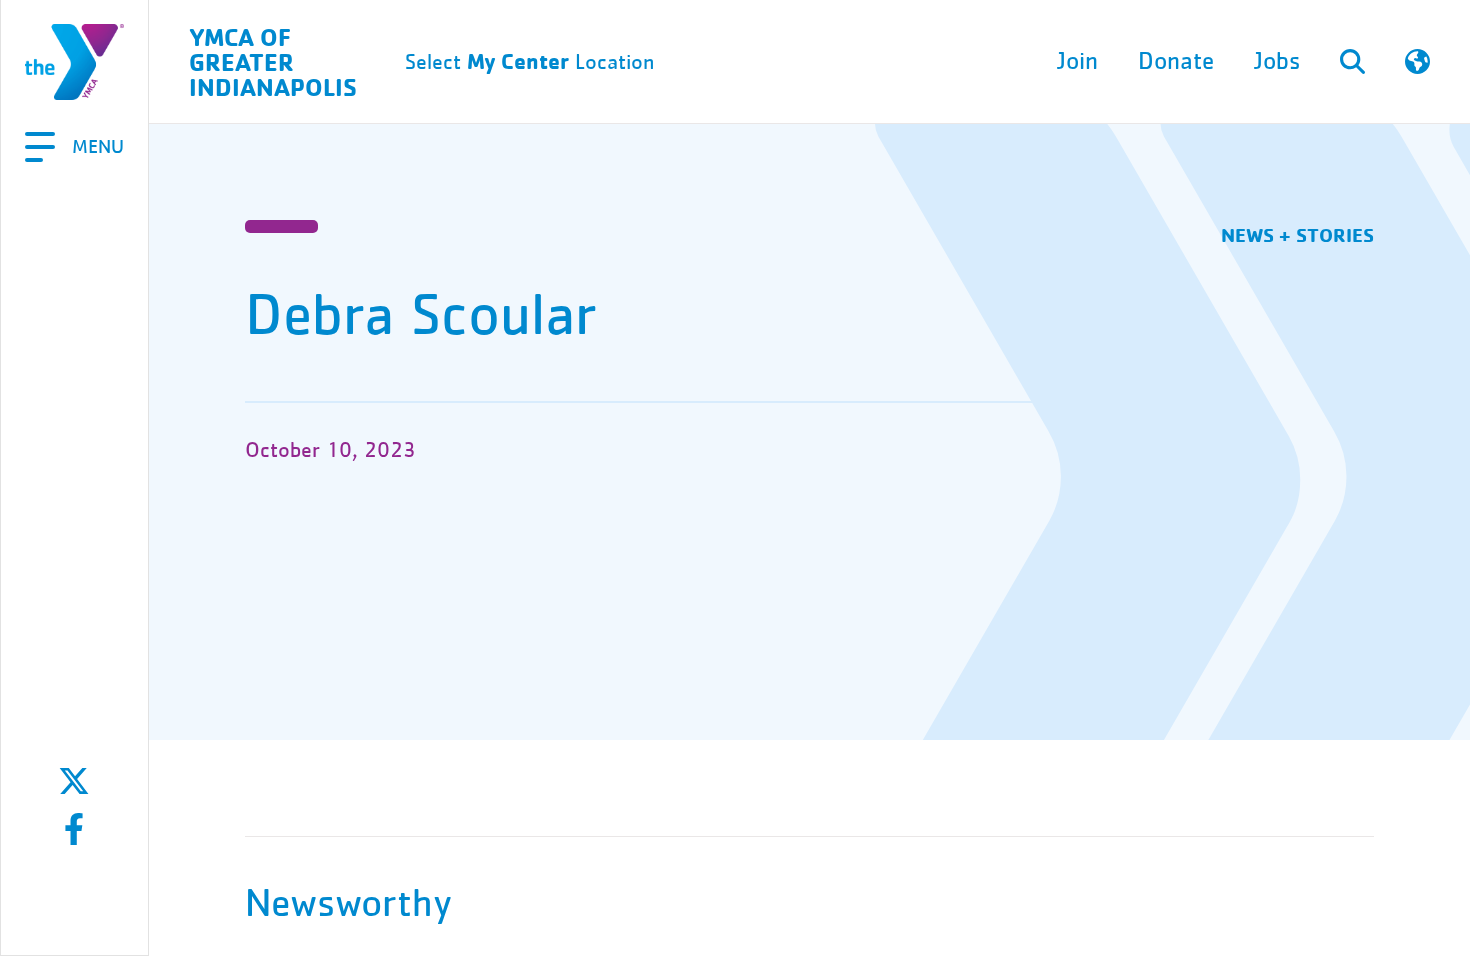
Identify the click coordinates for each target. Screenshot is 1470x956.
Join (1077, 61)
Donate (1176, 61)
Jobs (1277, 61)
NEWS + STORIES (1297, 234)
